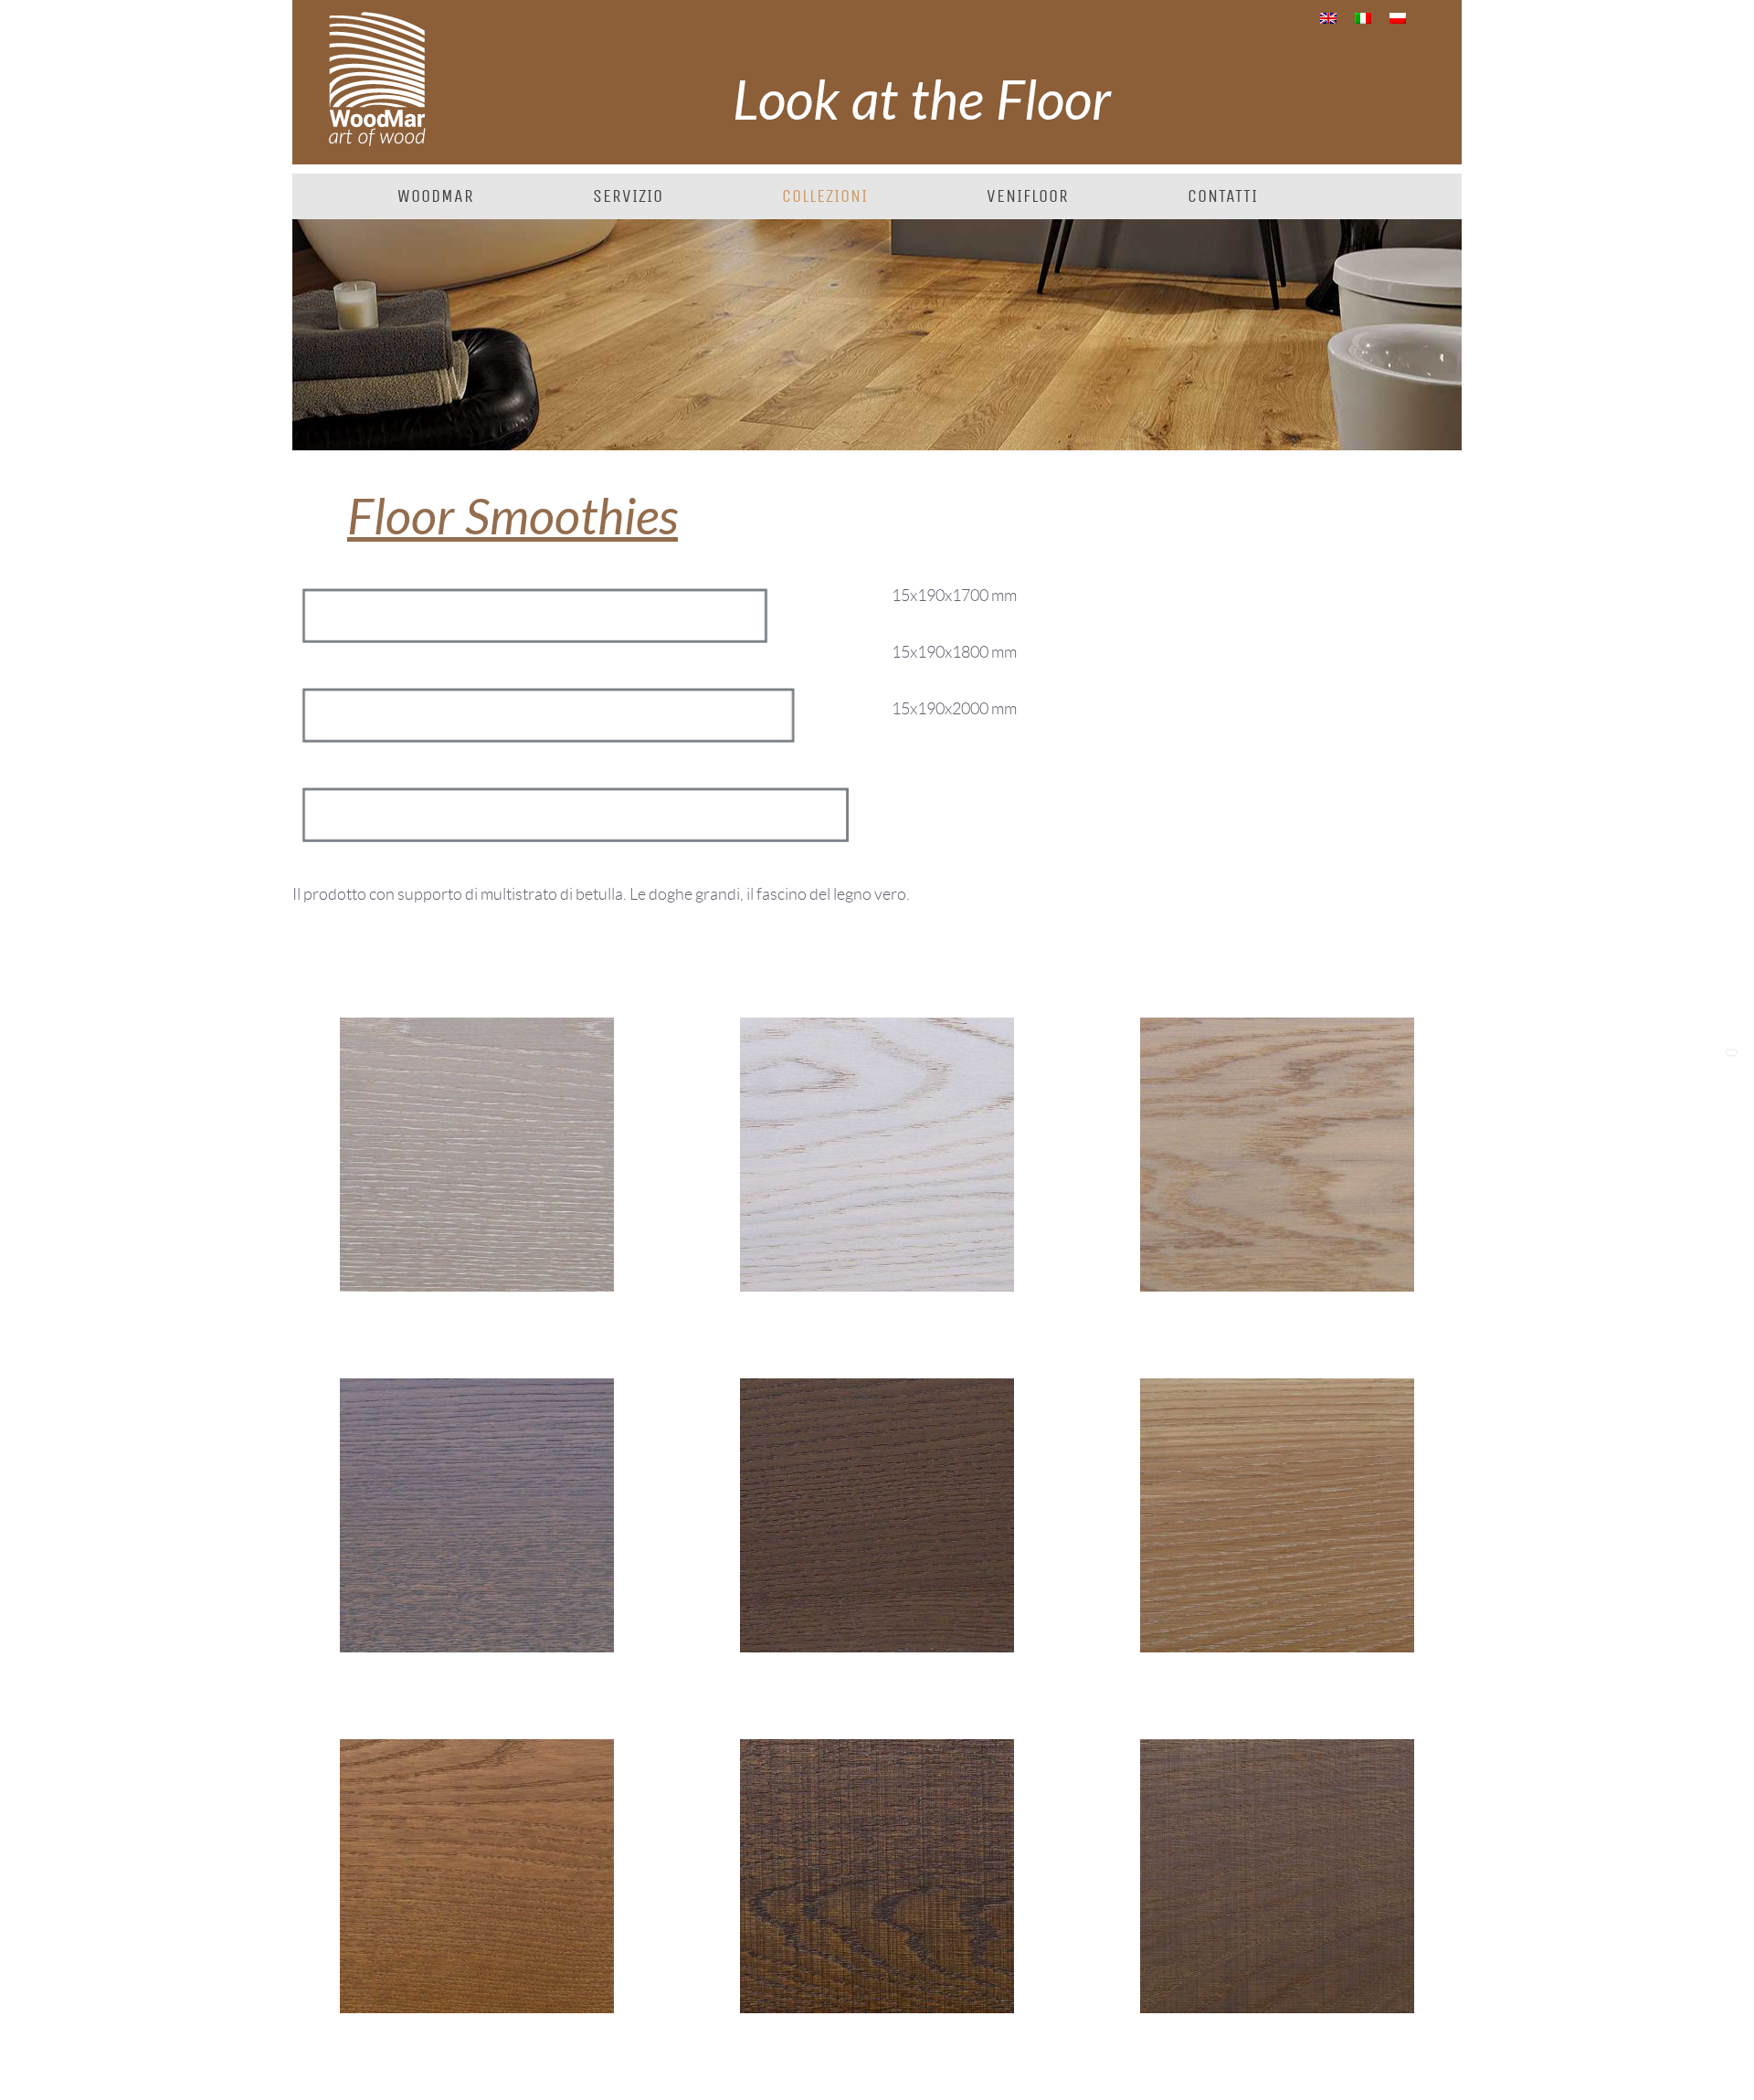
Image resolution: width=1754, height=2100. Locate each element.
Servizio (628, 196)
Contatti (1223, 196)
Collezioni (825, 196)
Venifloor (1028, 196)
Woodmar (436, 196)
